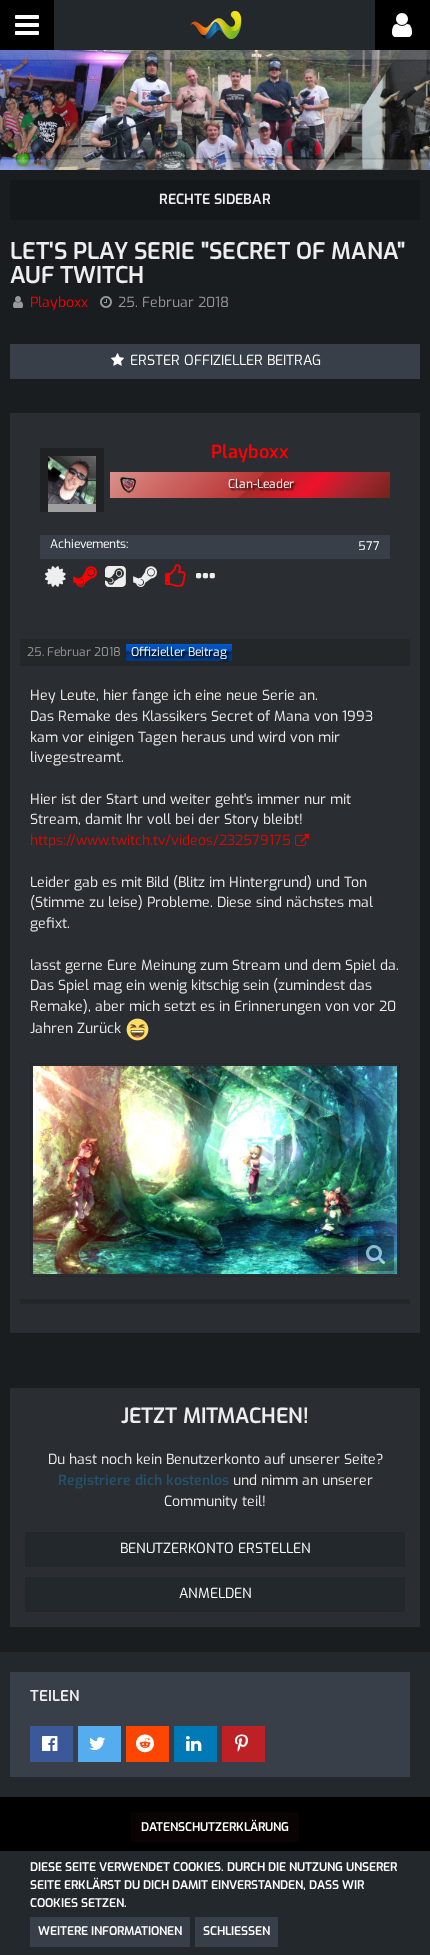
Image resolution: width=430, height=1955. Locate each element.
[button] (27, 25)
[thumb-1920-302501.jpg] (215, 1170)
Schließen (236, 1931)
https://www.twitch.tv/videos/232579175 (160, 840)
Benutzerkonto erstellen (215, 1548)
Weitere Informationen (110, 1931)
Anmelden (215, 1593)
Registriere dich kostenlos (143, 1480)
